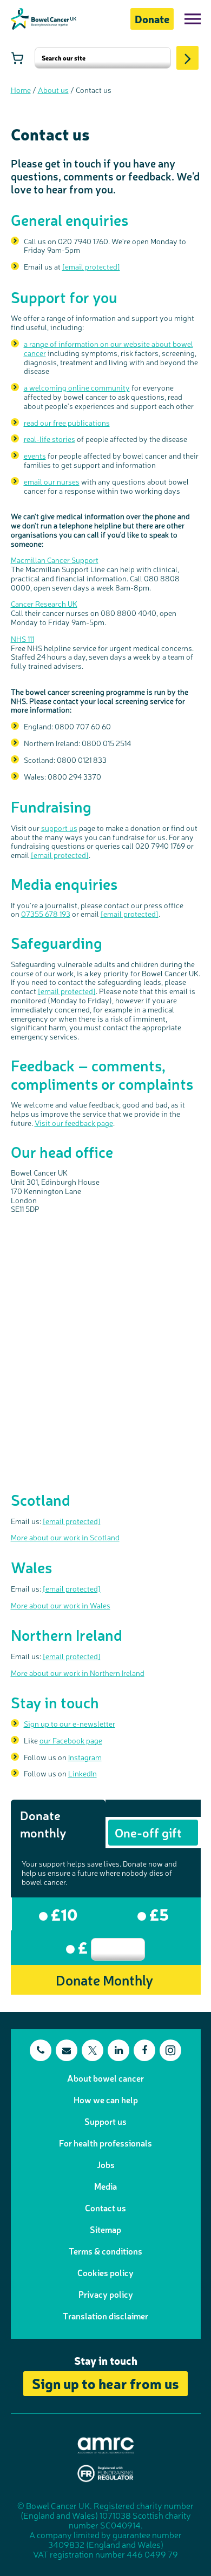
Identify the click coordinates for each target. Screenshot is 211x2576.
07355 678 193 (46, 914)
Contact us (105, 2208)
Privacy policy (106, 2294)
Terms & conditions (105, 2251)
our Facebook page (71, 1740)
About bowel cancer (105, 2078)
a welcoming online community (77, 387)
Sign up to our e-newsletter (70, 1723)
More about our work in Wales (61, 1605)
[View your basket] (17, 58)
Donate (152, 19)
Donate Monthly (104, 1979)
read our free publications (67, 422)
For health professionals (105, 2143)
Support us (105, 2121)
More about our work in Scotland (65, 1537)
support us (59, 828)
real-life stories (50, 439)
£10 (63, 1914)
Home (21, 90)
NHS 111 (22, 639)
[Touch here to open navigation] (193, 19)
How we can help (106, 2099)
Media (105, 2186)
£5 (157, 1914)
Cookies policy (105, 2272)
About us (53, 90)
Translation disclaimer (105, 2316)
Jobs (106, 2164)
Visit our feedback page (74, 1123)
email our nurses (52, 481)
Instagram (85, 1757)
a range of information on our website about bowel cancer (108, 348)
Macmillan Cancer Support (55, 560)
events (35, 455)
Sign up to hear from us (105, 2383)
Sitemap (105, 2229)
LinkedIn (83, 1773)
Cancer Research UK (44, 603)
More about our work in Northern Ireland (78, 1673)
